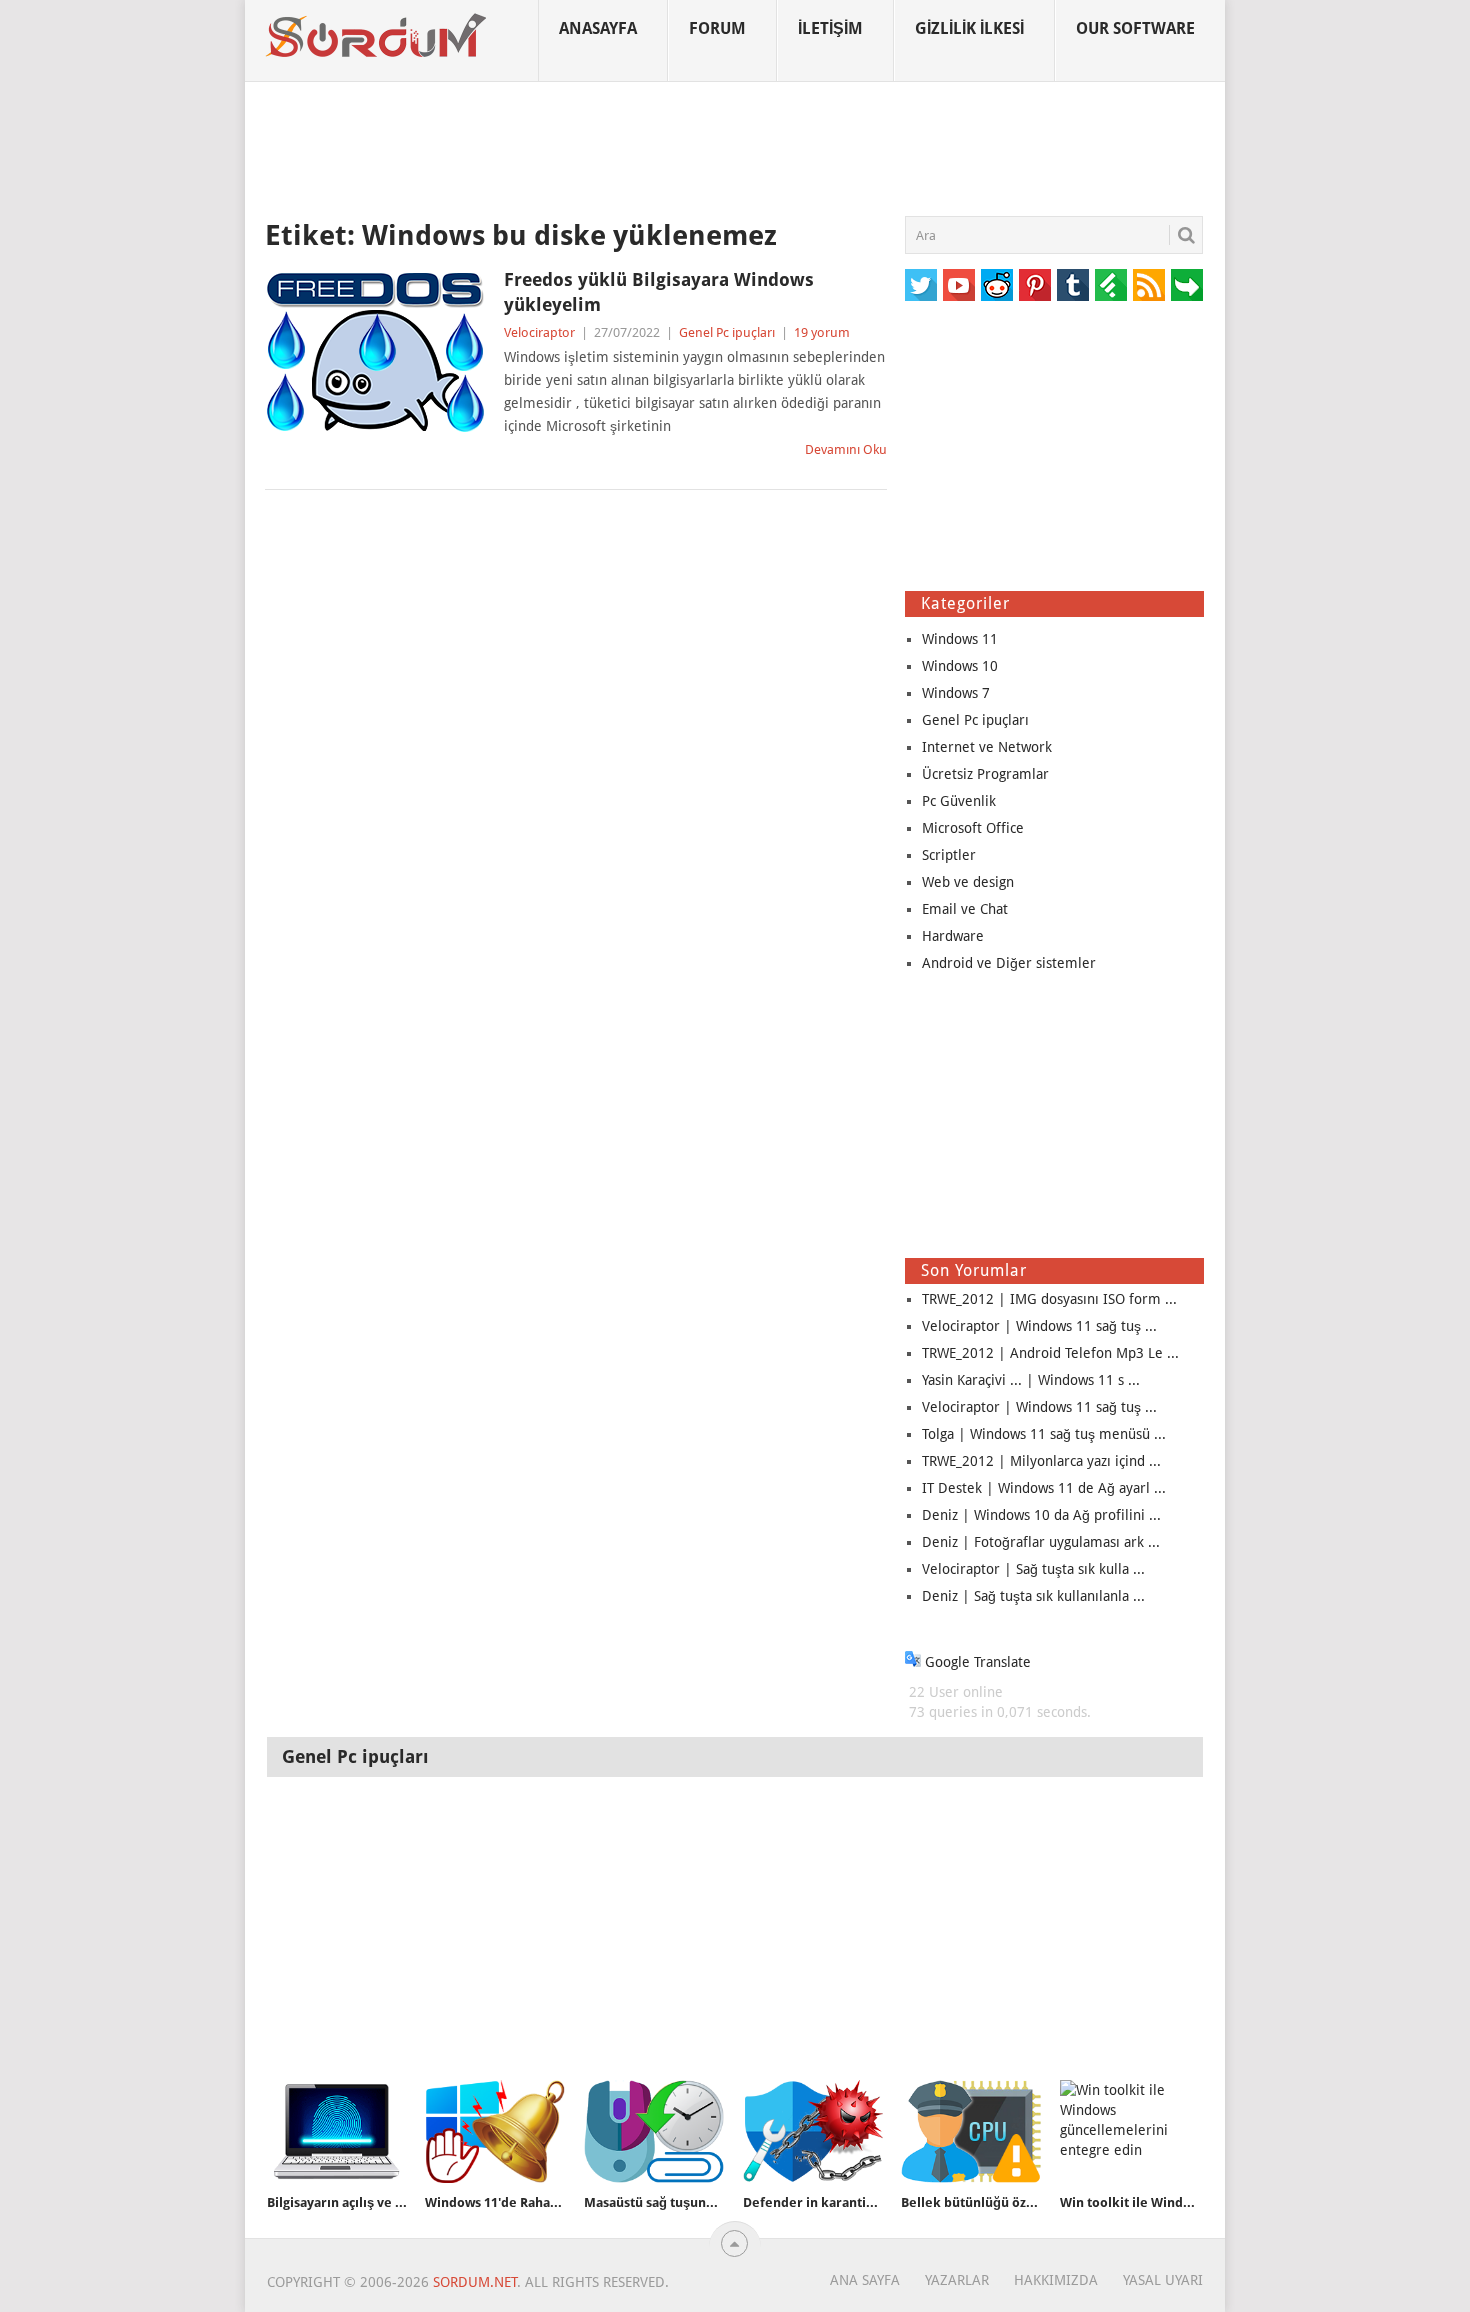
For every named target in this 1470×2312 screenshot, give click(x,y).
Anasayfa (598, 28)
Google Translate (976, 1662)
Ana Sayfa (865, 2280)
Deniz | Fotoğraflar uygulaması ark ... (1041, 1542)
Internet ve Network (987, 747)
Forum (717, 28)
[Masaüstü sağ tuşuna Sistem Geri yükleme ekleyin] (654, 2131)
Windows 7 (956, 693)
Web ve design (968, 882)
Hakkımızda (1056, 2280)
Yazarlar (957, 2280)
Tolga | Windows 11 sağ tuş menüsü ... (1044, 1434)
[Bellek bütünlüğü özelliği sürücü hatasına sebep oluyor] (971, 2131)
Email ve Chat (965, 909)
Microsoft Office (973, 828)
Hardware (953, 936)
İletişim (830, 28)
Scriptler (949, 855)
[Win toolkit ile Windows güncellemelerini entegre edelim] (1130, 2131)
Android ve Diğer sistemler (1009, 963)
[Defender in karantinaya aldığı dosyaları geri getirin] (813, 2131)
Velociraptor (539, 332)
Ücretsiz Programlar (985, 774)
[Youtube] (959, 285)
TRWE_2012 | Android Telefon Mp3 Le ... (1050, 1353)
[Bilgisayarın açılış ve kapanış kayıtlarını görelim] (337, 2131)
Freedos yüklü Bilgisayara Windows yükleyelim (659, 292)
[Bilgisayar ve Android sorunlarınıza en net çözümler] (377, 36)
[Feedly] (1111, 285)
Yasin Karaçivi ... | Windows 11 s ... (1031, 1380)
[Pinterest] (1035, 285)
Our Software (1135, 28)
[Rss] (1149, 285)
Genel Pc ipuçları (727, 332)
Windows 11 (960, 639)
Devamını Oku (846, 449)
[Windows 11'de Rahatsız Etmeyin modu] (495, 2131)
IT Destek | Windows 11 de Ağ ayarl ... (1044, 1488)
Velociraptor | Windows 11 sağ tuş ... (1039, 1326)
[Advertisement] (735, 149)
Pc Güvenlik (959, 801)
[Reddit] (997, 285)
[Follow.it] (1187, 285)
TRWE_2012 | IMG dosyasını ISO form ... (1049, 1299)
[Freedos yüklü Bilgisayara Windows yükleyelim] (375, 352)
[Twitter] (921, 285)
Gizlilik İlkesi (969, 28)
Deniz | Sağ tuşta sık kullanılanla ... (1033, 1596)
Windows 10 (960, 666)
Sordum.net (475, 2282)
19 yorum (822, 332)
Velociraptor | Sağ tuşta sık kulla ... (1033, 1569)
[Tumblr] (1073, 285)
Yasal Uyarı (1163, 2280)
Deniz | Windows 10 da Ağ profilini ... (1041, 1515)
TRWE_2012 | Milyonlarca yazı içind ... (1041, 1461)
